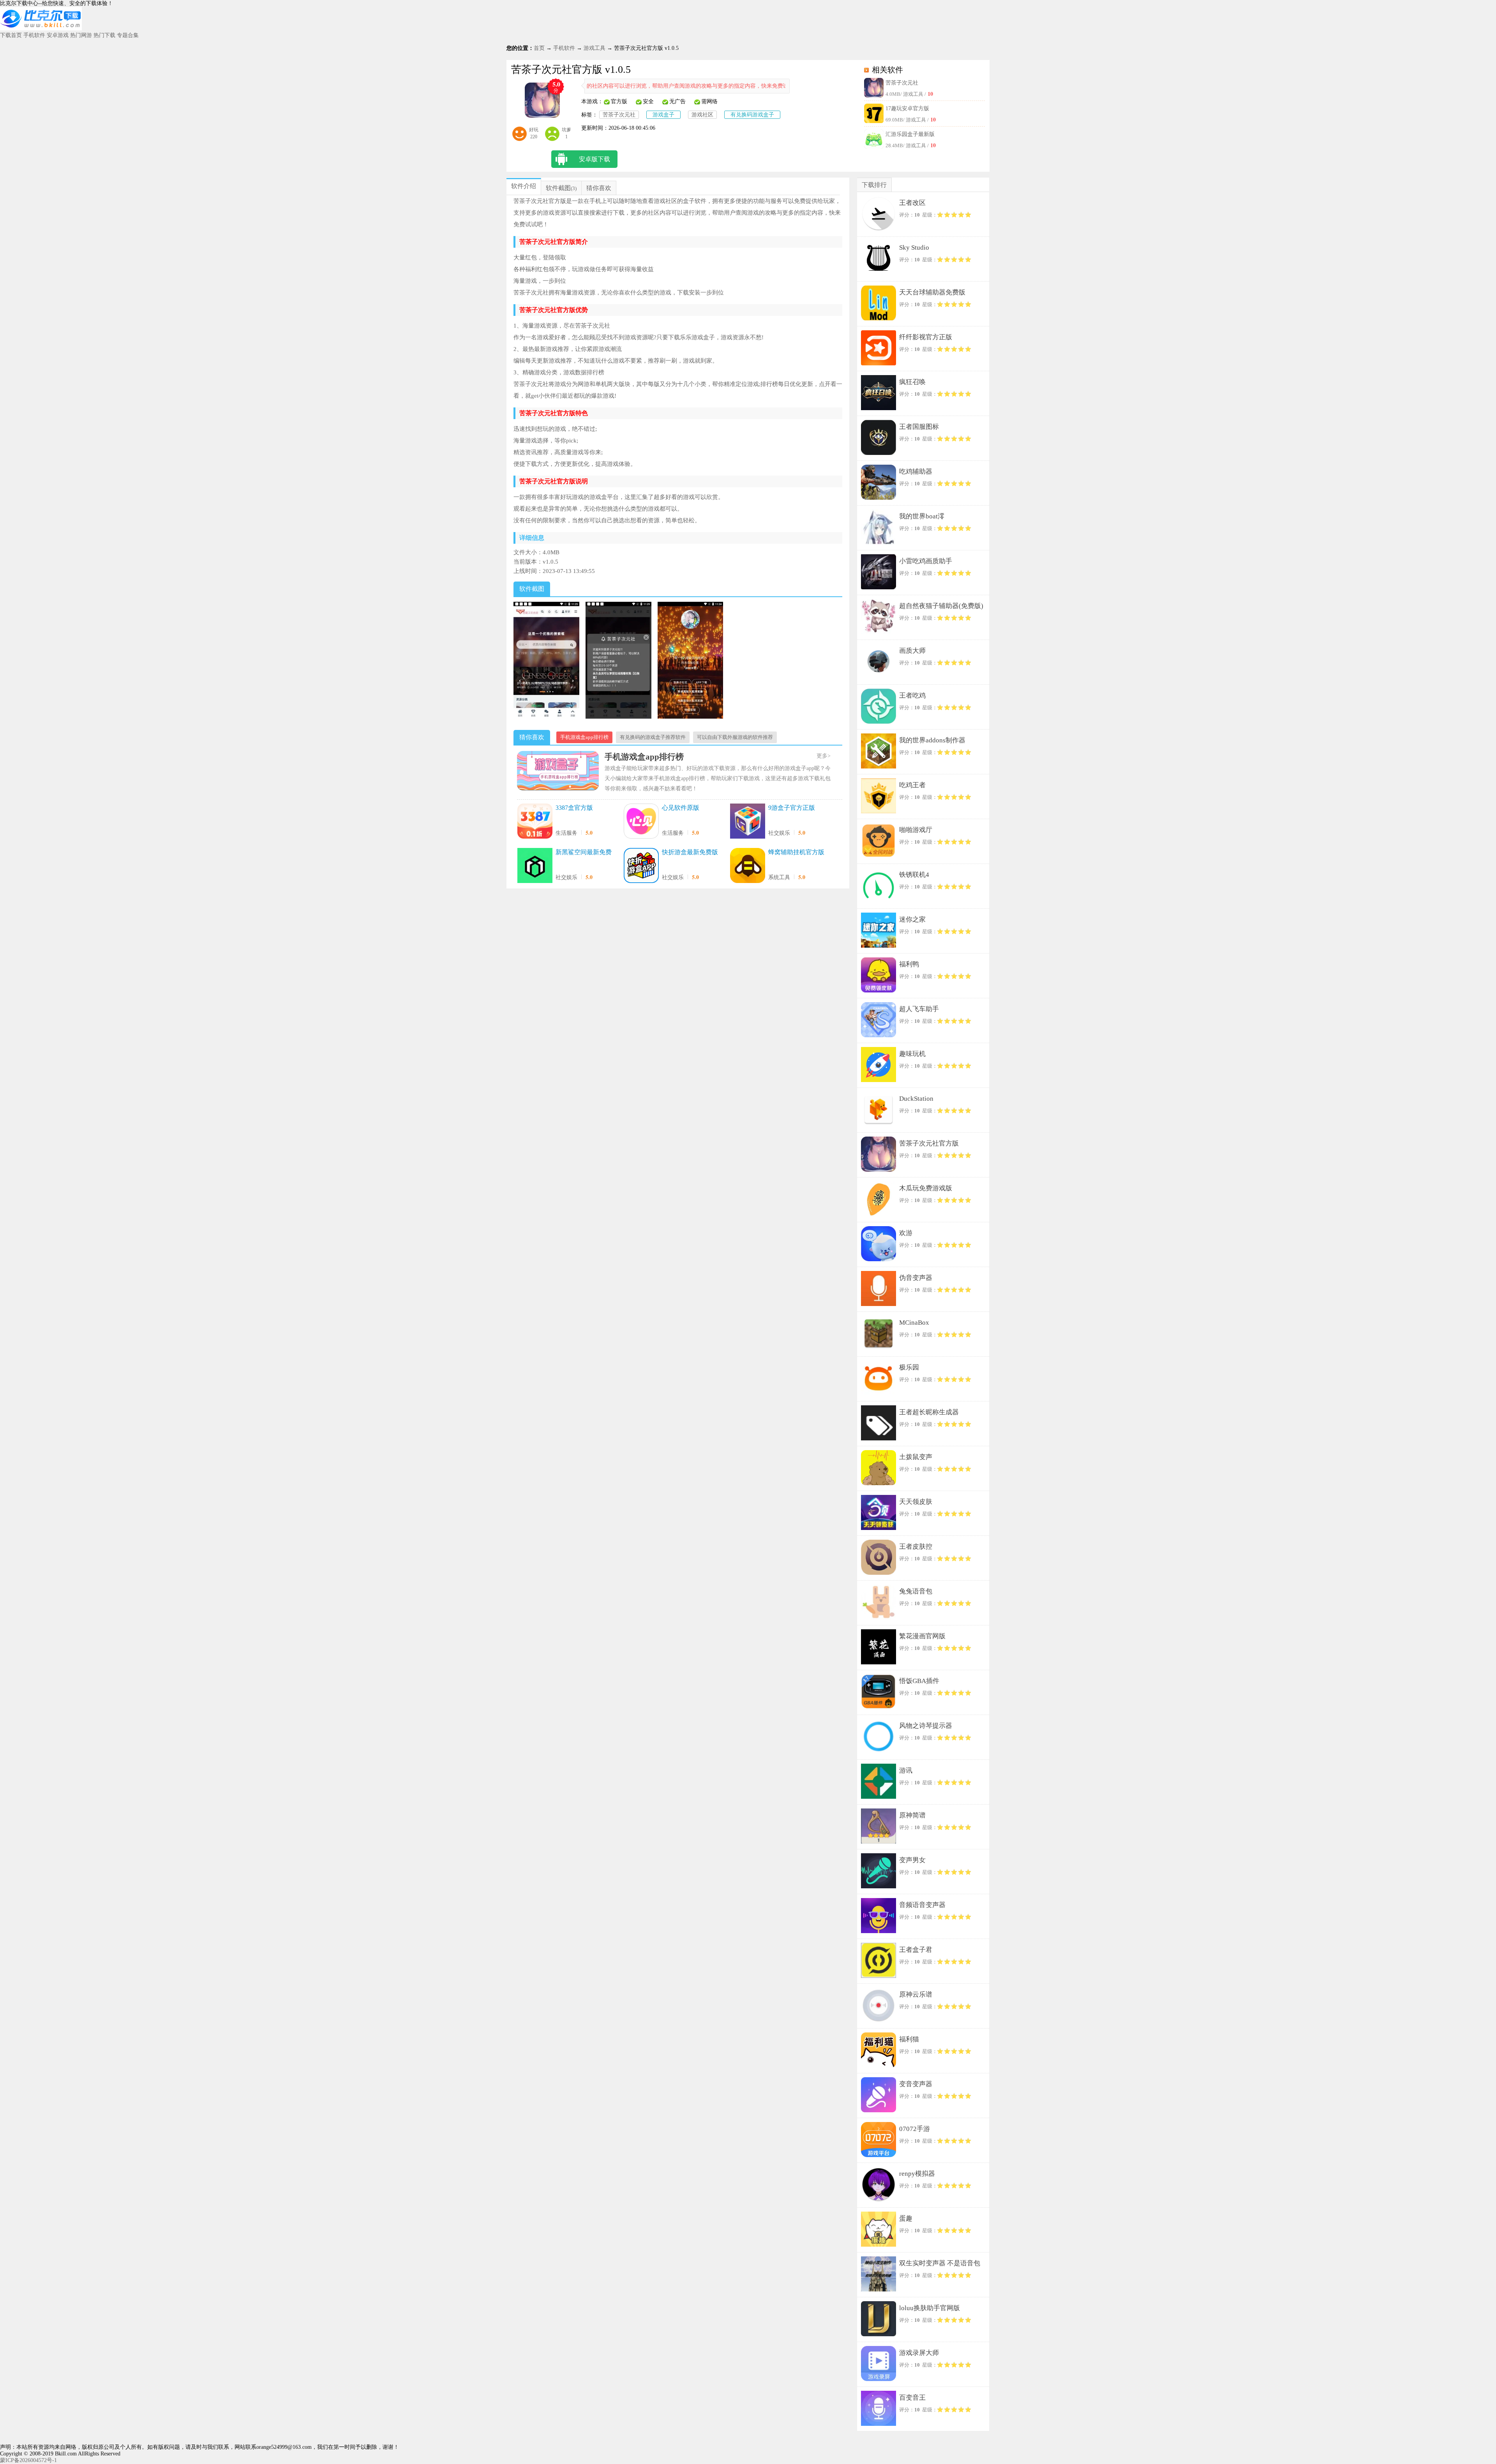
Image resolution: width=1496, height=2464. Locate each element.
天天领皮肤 (916, 1502)
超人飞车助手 (919, 1009)
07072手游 (915, 2129)
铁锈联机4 (914, 875)
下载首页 (11, 35)
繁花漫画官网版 (922, 1636)
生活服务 (566, 833)
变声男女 (912, 1860)
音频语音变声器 (922, 1905)
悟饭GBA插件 (919, 1681)
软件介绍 (524, 186)
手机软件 (34, 35)
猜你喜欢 (599, 188)
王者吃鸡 (912, 695)
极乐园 (909, 1367)
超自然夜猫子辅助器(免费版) (941, 606)
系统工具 (779, 877)
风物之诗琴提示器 (926, 1726)
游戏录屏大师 (919, 2353)
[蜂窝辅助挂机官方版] (748, 866)
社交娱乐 (779, 833)
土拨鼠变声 (916, 1457)
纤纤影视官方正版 (926, 337)
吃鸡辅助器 (916, 471)
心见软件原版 (681, 808)
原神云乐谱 (916, 1994)
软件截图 (558, 188)
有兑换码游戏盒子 (752, 115)
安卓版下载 (595, 159)
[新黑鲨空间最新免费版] (535, 866)
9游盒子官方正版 (792, 808)
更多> (824, 756)
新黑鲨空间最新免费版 (584, 853)
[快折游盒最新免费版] (641, 866)
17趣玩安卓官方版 (907, 108)
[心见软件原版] (641, 822)
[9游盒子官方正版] (748, 822)
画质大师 (912, 651)
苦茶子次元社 (902, 83)
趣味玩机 (912, 1054)
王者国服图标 (919, 427)
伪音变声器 (916, 1278)
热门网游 (81, 35)
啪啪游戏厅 (916, 830)
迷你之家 (912, 919)
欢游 (906, 1233)
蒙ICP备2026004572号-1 (28, 2460)
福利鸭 (909, 964)
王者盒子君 (916, 1950)
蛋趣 (906, 2218)
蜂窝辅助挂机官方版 (796, 852)
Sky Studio (914, 248)
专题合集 (128, 35)
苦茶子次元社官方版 (929, 1143)
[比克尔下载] (41, 29)
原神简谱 (912, 1815)
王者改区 (912, 203)
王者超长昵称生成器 (929, 1412)
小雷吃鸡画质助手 (926, 561)
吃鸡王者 (912, 785)
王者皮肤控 (916, 1547)
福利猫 (909, 2039)
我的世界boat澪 (922, 516)
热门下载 (104, 35)
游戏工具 (595, 48)
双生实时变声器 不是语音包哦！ (940, 2265)
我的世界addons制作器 (932, 740)
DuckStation (916, 1099)
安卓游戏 (58, 35)
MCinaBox (914, 1323)
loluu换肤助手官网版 (930, 2308)
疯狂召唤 (912, 382)
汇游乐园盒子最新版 (910, 134)
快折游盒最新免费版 (690, 852)
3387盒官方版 (574, 808)
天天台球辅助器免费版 (932, 292)
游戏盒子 (663, 115)
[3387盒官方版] (535, 822)
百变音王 (912, 2398)
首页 (539, 48)
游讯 (906, 1770)
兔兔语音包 (916, 1591)
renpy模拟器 (917, 2174)
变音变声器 (916, 2084)
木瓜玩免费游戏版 (926, 1188)
